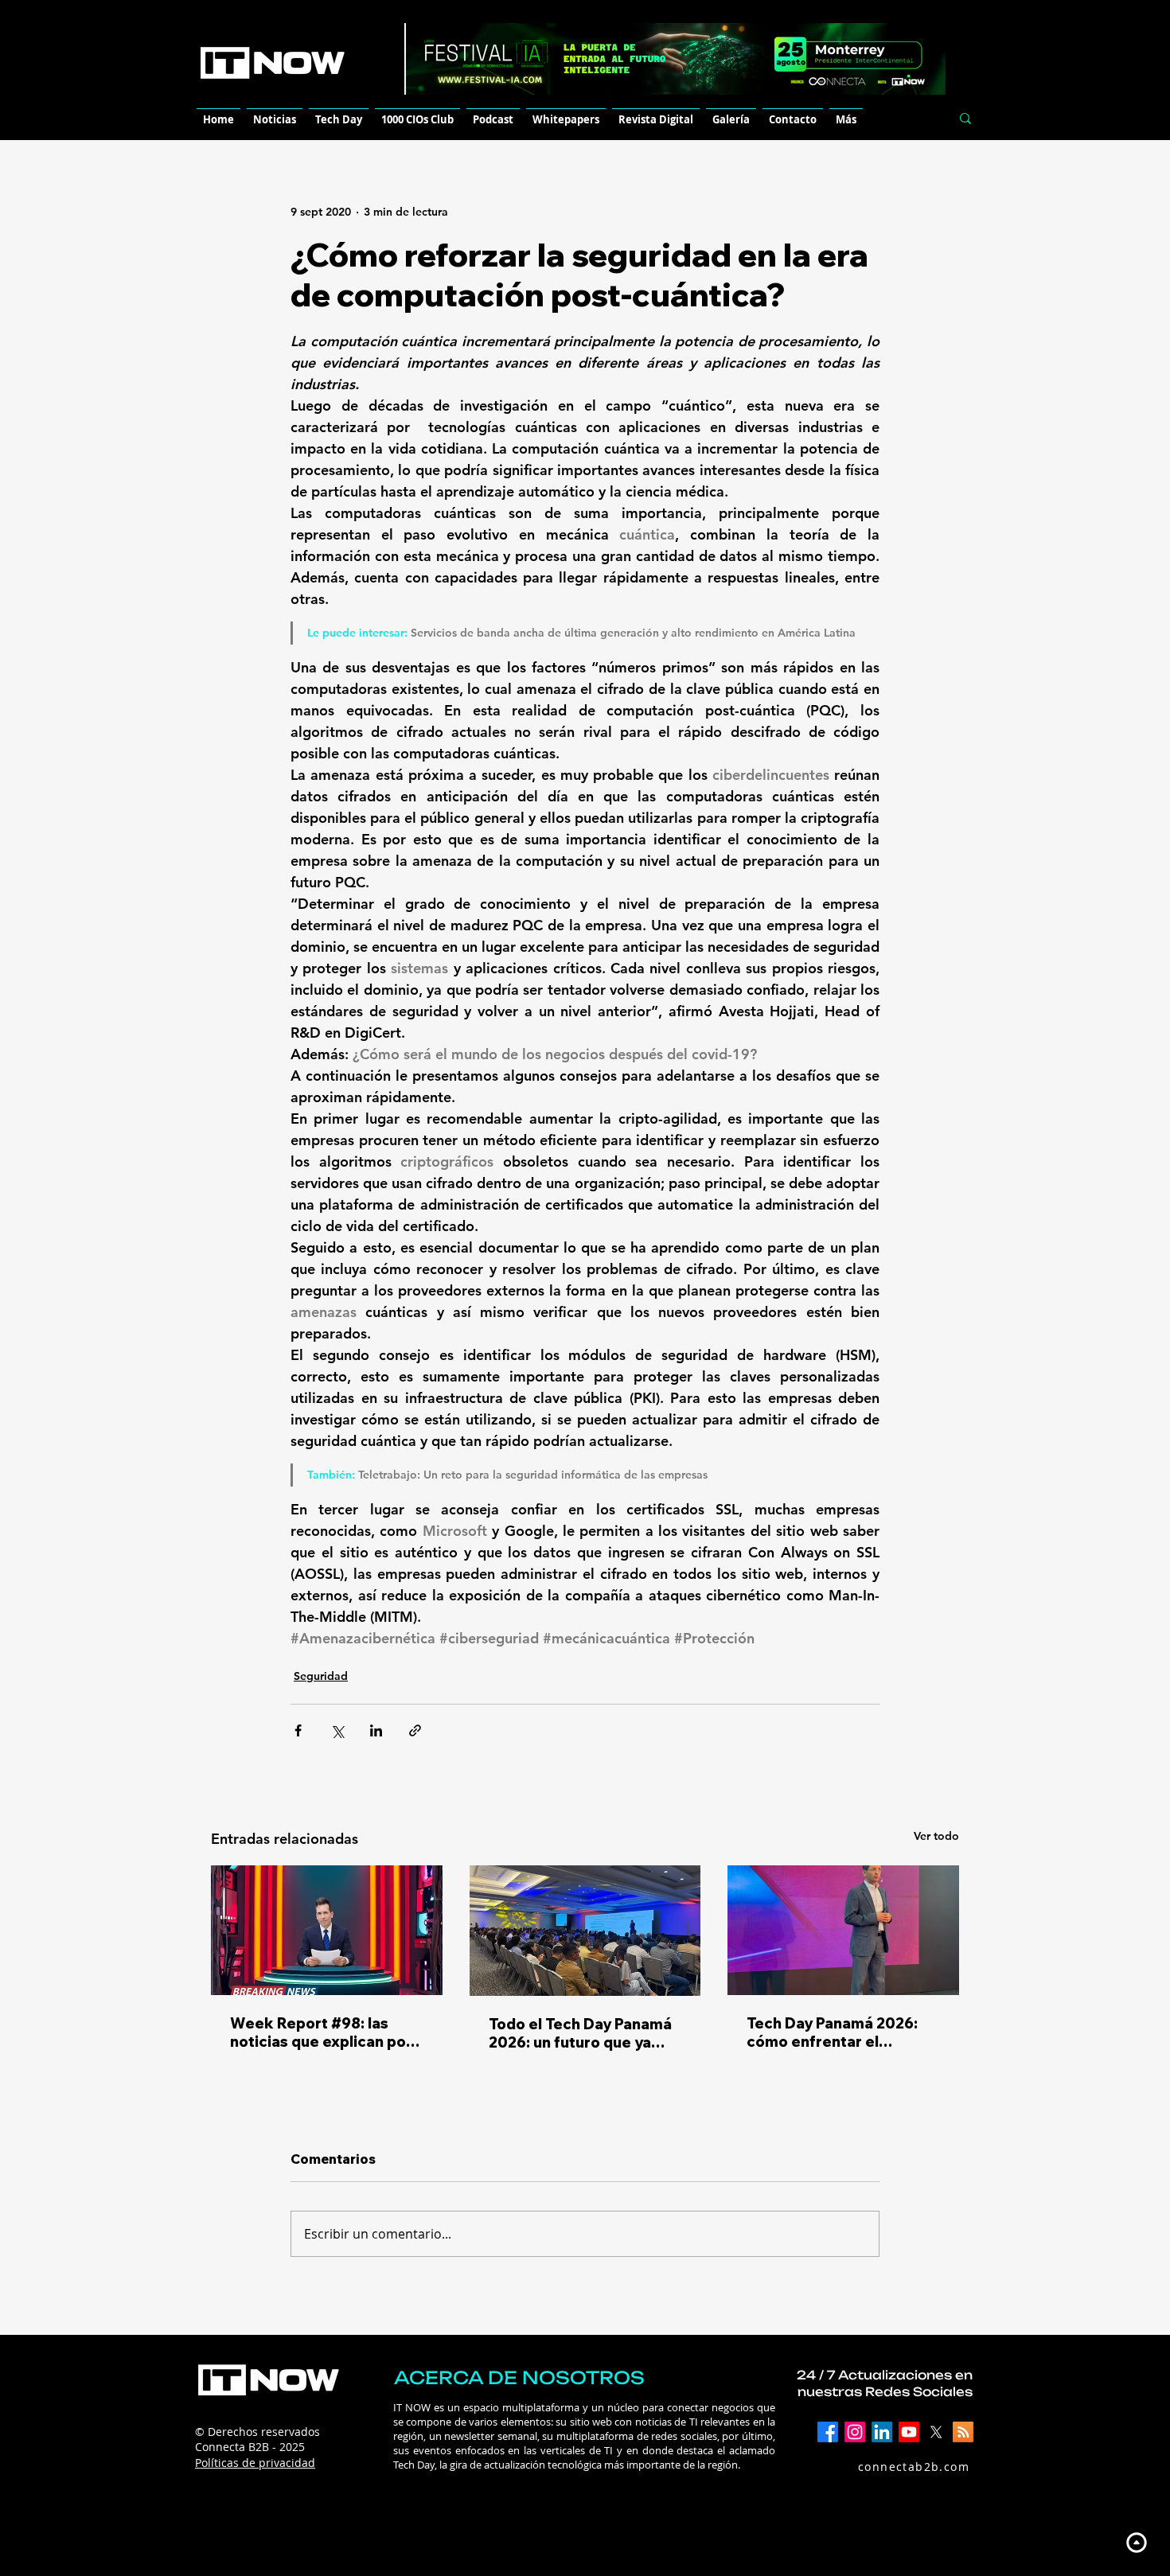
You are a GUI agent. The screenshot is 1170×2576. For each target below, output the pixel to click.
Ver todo (936, 1836)
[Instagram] (855, 2432)
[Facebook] (828, 2432)
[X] (936, 2432)
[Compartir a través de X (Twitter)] (337, 1730)
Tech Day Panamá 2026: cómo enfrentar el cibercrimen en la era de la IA (843, 2032)
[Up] (1136, 2542)
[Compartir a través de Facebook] (298, 1730)
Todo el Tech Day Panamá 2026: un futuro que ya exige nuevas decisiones (580, 2033)
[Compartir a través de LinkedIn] (376, 1730)
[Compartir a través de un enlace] (415, 1730)
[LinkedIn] (882, 2432)
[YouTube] (909, 2432)
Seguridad (321, 1676)
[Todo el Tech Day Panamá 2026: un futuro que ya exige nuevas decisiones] (585, 1931)
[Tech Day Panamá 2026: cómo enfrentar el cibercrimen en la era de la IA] (843, 1930)
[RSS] (963, 2432)
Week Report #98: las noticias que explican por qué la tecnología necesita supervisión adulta (326, 2032)
